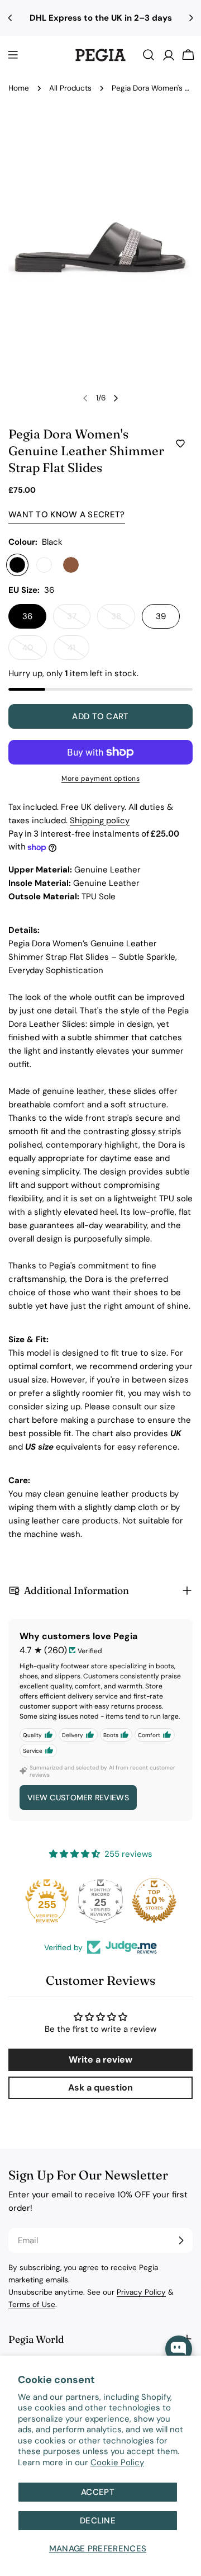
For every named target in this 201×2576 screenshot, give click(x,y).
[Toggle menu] (13, 55)
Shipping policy (100, 820)
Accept (98, 2492)
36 (27, 616)
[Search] (149, 55)
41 (78, 651)
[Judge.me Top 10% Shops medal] (154, 1900)
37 (79, 620)
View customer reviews (78, 1797)
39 (161, 616)
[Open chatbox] (179, 2349)
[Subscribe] (181, 2240)
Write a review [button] (100, 2060)
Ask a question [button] (100, 2087)
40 (35, 651)
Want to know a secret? (67, 515)
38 (123, 620)
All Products (70, 88)
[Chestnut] (71, 565)
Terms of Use (32, 2304)
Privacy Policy (141, 2292)
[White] (44, 565)
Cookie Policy (117, 2462)
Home (19, 88)
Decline (98, 2521)
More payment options (100, 779)
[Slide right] (116, 398)
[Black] (17, 565)
